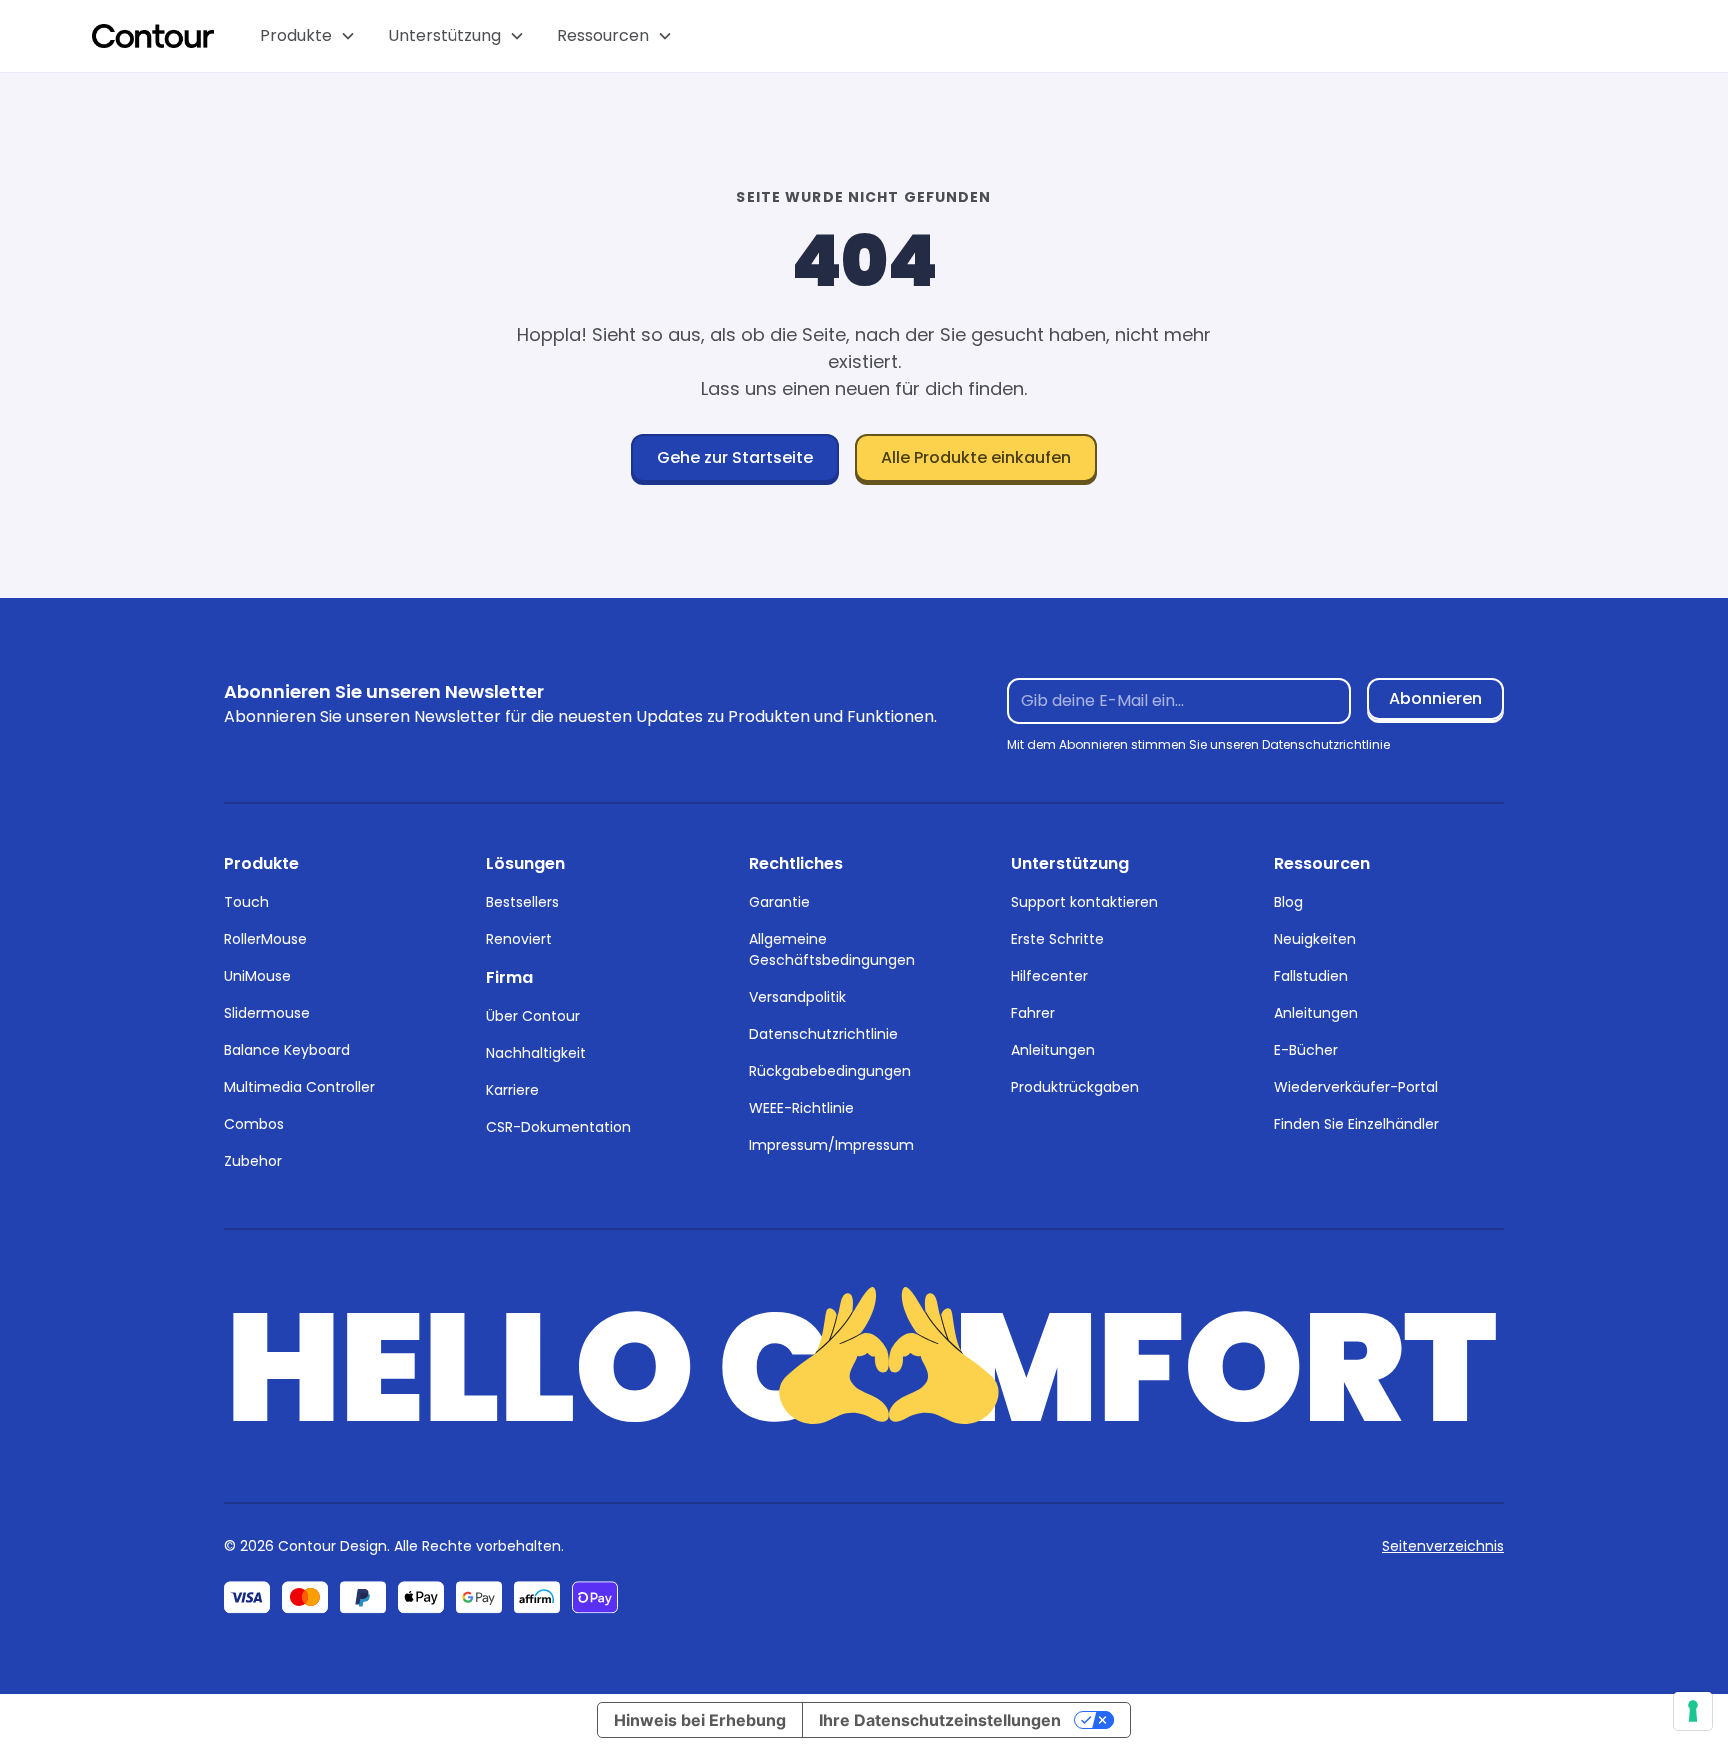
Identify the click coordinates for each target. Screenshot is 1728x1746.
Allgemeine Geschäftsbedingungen (832, 949)
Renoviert (519, 939)
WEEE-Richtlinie (801, 1108)
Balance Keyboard (287, 1050)
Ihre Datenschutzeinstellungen (940, 1720)
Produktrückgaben (1075, 1087)
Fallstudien (1311, 976)
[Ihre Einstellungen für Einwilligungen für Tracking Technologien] (1693, 1711)
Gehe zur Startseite (735, 457)
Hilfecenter (1049, 976)
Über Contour (533, 1016)
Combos (254, 1124)
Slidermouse (267, 1013)
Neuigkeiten (1315, 939)
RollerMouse (265, 939)
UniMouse (257, 976)
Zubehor (253, 1161)
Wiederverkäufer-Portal (1356, 1087)
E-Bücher (1306, 1050)
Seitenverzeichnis (1443, 1546)
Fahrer (1033, 1013)
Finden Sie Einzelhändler (1356, 1124)
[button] (308, 36)
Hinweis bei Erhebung (700, 1720)
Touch (246, 902)
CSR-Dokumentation (558, 1127)
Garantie (779, 902)
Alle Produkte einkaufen (976, 457)
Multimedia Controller (299, 1087)
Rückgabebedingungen (830, 1071)
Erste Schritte (1057, 939)
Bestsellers (522, 902)
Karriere (512, 1090)
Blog (1288, 902)
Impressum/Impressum (831, 1145)
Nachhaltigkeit (536, 1053)
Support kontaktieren (1084, 902)
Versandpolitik (797, 997)
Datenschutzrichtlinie (823, 1034)
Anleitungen (1053, 1050)
